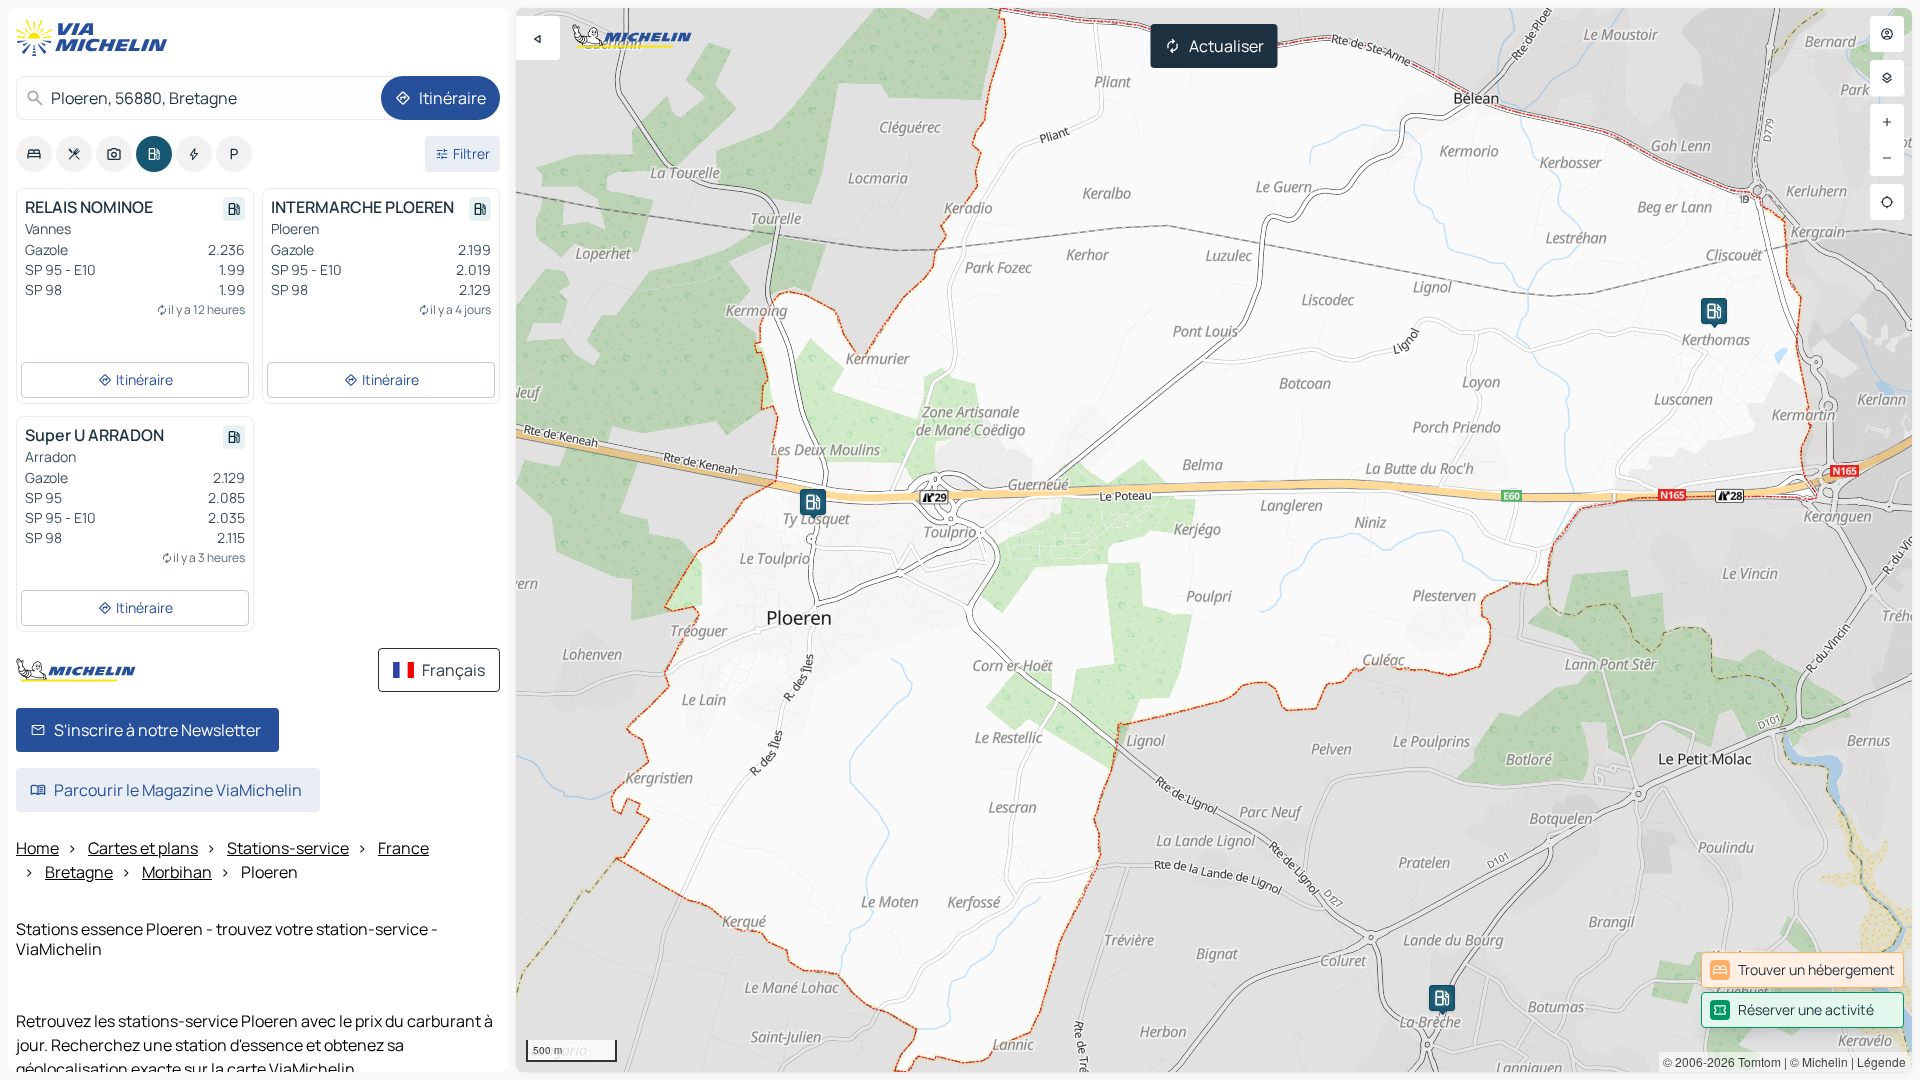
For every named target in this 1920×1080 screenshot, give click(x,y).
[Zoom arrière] (1887, 158)
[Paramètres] (1887, 78)
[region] (1214, 540)
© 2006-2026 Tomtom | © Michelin (1755, 1061)
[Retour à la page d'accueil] (96, 38)
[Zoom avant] (1887, 122)
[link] (1802, 970)
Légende (1881, 1061)
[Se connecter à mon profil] (1887, 34)
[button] (1714, 311)
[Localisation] (1887, 202)
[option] (34, 154)
